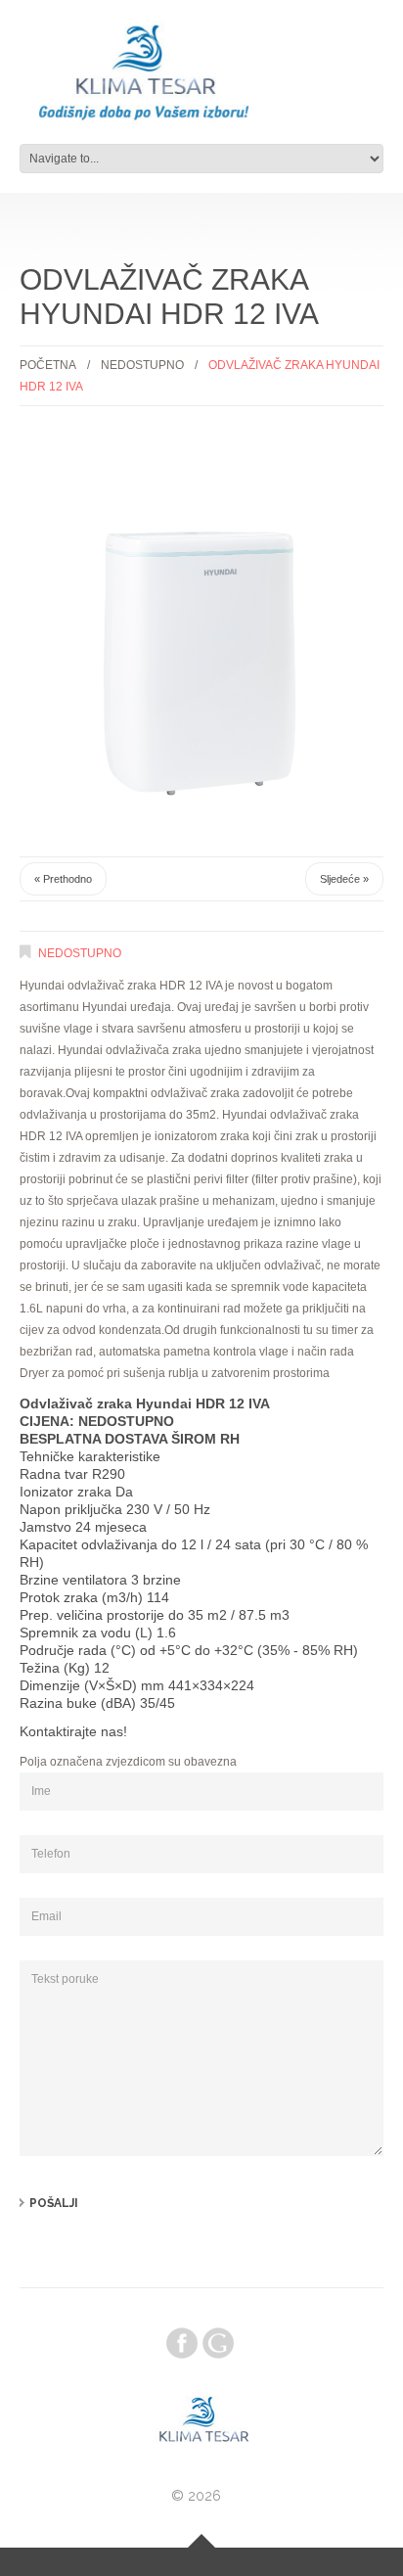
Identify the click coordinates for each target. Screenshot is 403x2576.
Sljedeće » (344, 879)
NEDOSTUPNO (142, 365)
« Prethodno (63, 879)
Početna (48, 365)
